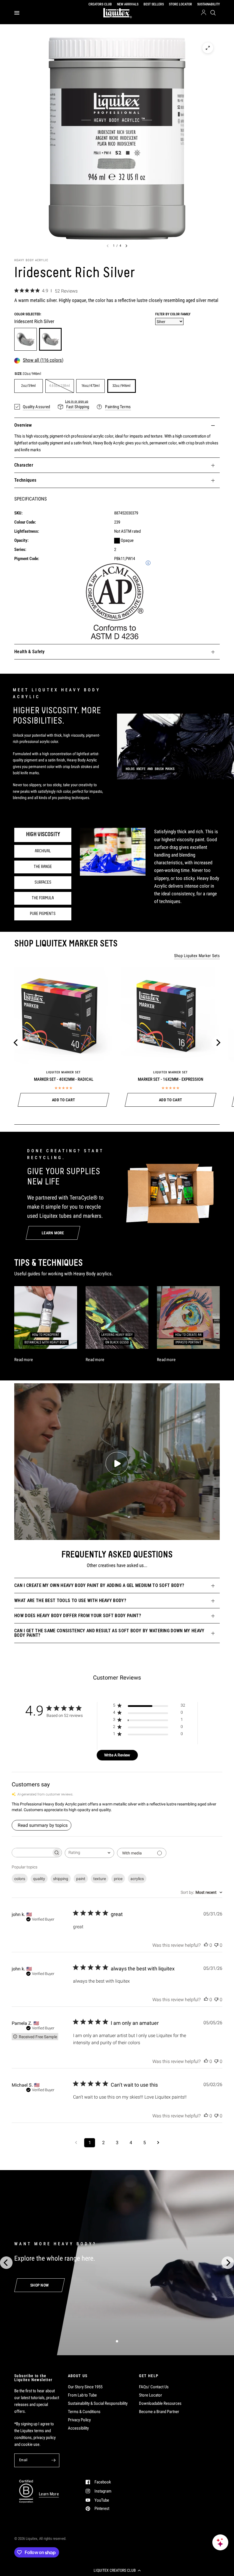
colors (20, 1879)
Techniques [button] (25, 480)
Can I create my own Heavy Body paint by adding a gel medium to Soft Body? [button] (99, 1585)
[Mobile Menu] (19, 13)
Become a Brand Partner (159, 2412)
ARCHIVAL (43, 851)
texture (100, 1879)
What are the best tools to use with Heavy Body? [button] (70, 1600)
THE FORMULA (43, 898)
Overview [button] (23, 425)
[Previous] (16, 1043)
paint (81, 1879)
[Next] (218, 1043)
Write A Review (117, 1755)
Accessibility (78, 2428)
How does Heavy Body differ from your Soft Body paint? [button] (78, 1616)
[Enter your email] (54, 2460)
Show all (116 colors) (43, 360)
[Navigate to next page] (158, 2143)
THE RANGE (43, 867)
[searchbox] (32, 1853)
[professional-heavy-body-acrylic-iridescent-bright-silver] (26, 339)
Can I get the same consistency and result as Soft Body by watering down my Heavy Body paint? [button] (109, 1633)
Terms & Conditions (84, 2412)
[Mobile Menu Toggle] (17, 13)
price (118, 1879)
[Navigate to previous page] (76, 2143)
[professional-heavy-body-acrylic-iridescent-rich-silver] (50, 339)
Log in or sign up (77, 401)
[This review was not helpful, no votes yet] (216, 1945)
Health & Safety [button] (30, 652)
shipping (61, 1879)
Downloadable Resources (160, 2403)
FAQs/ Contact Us (154, 2387)
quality (39, 1879)
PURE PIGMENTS (43, 914)
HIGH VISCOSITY (43, 835)
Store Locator (151, 2395)
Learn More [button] (49, 2494)
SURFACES (43, 883)
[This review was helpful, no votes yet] (206, 1945)
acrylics (137, 1879)
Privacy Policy (79, 2420)
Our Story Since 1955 (85, 2387)
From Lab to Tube (82, 2395)
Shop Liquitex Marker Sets (197, 956)
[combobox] (89, 1853)
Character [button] (24, 465)
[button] (117, 2570)
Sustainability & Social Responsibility (98, 2403)
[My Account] (204, 13)
